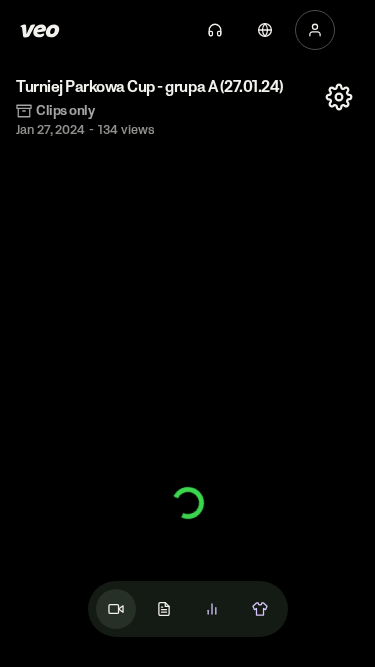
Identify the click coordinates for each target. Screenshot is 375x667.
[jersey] (260, 609)
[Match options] (339, 97)
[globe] (265, 30)
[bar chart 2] (212, 609)
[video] (116, 609)
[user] (315, 30)
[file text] (164, 609)
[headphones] (215, 30)
